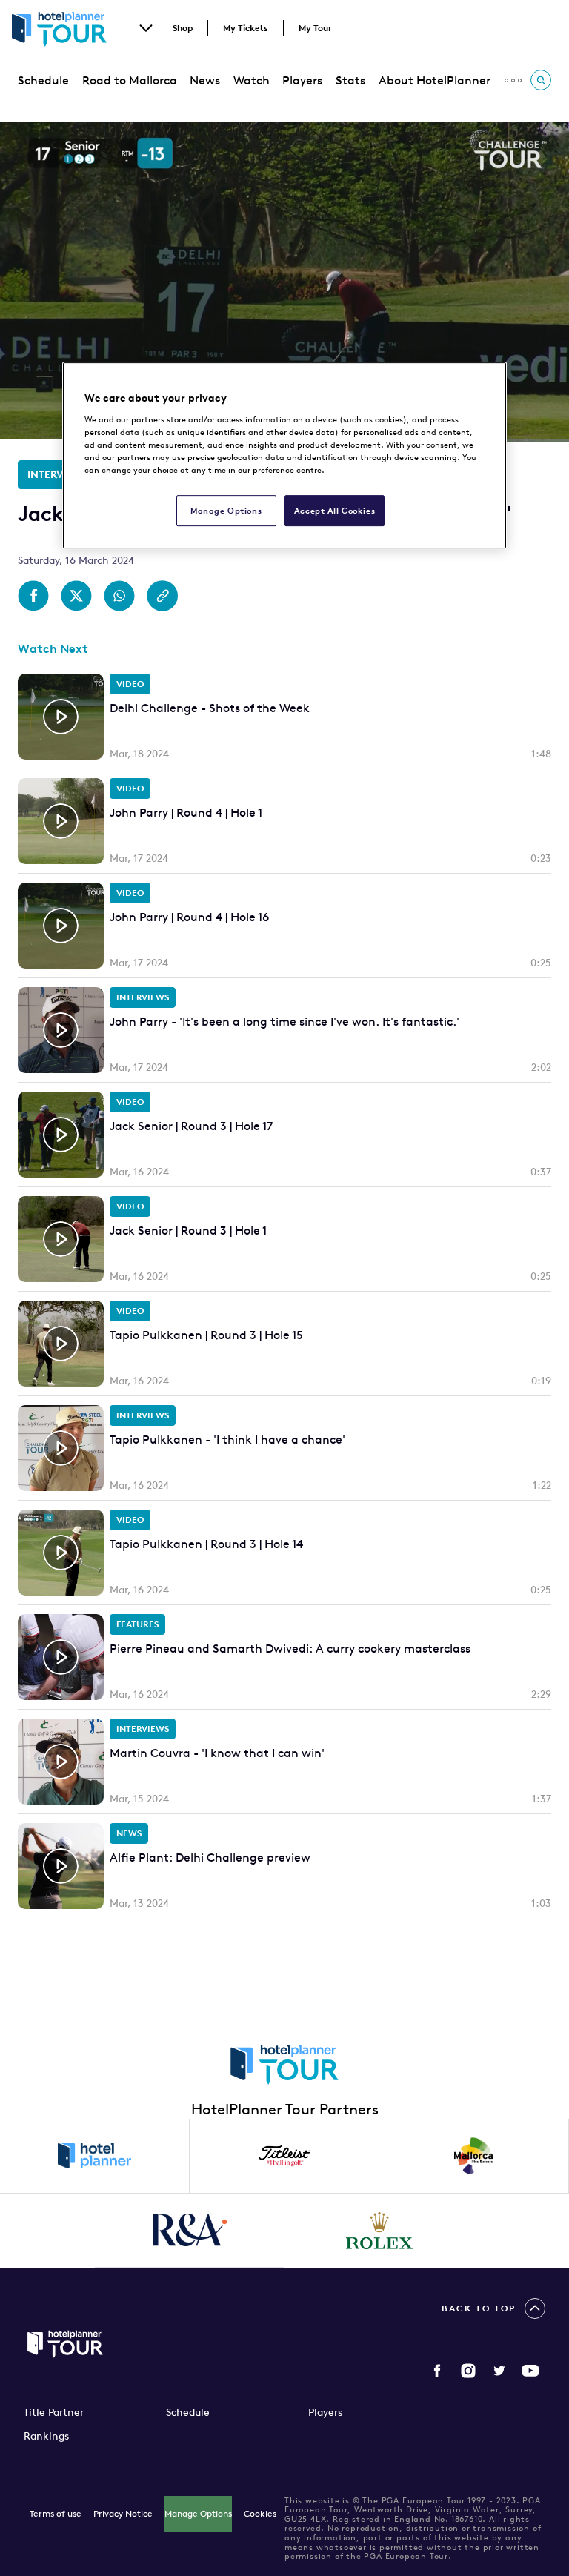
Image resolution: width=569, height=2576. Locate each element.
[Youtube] (530, 2371)
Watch (252, 80)
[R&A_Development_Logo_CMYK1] (190, 2231)
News (205, 80)
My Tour (315, 28)
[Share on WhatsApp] (119, 596)
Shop (183, 28)
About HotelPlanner (435, 80)
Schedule (43, 80)
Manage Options (198, 2513)
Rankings (46, 2436)
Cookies (260, 2513)
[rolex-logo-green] (379, 2231)
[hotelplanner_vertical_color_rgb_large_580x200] (95, 2157)
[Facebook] (437, 2371)
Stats (350, 80)
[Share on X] (76, 596)
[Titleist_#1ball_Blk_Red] (284, 2157)
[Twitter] (499, 2371)
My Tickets (246, 28)
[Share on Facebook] (33, 596)
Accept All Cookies (335, 510)
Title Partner (54, 2412)
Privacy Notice (123, 2513)
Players (302, 80)
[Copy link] (162, 596)
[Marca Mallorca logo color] (474, 2157)
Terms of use (56, 2513)
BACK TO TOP (479, 2308)
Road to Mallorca (130, 80)
